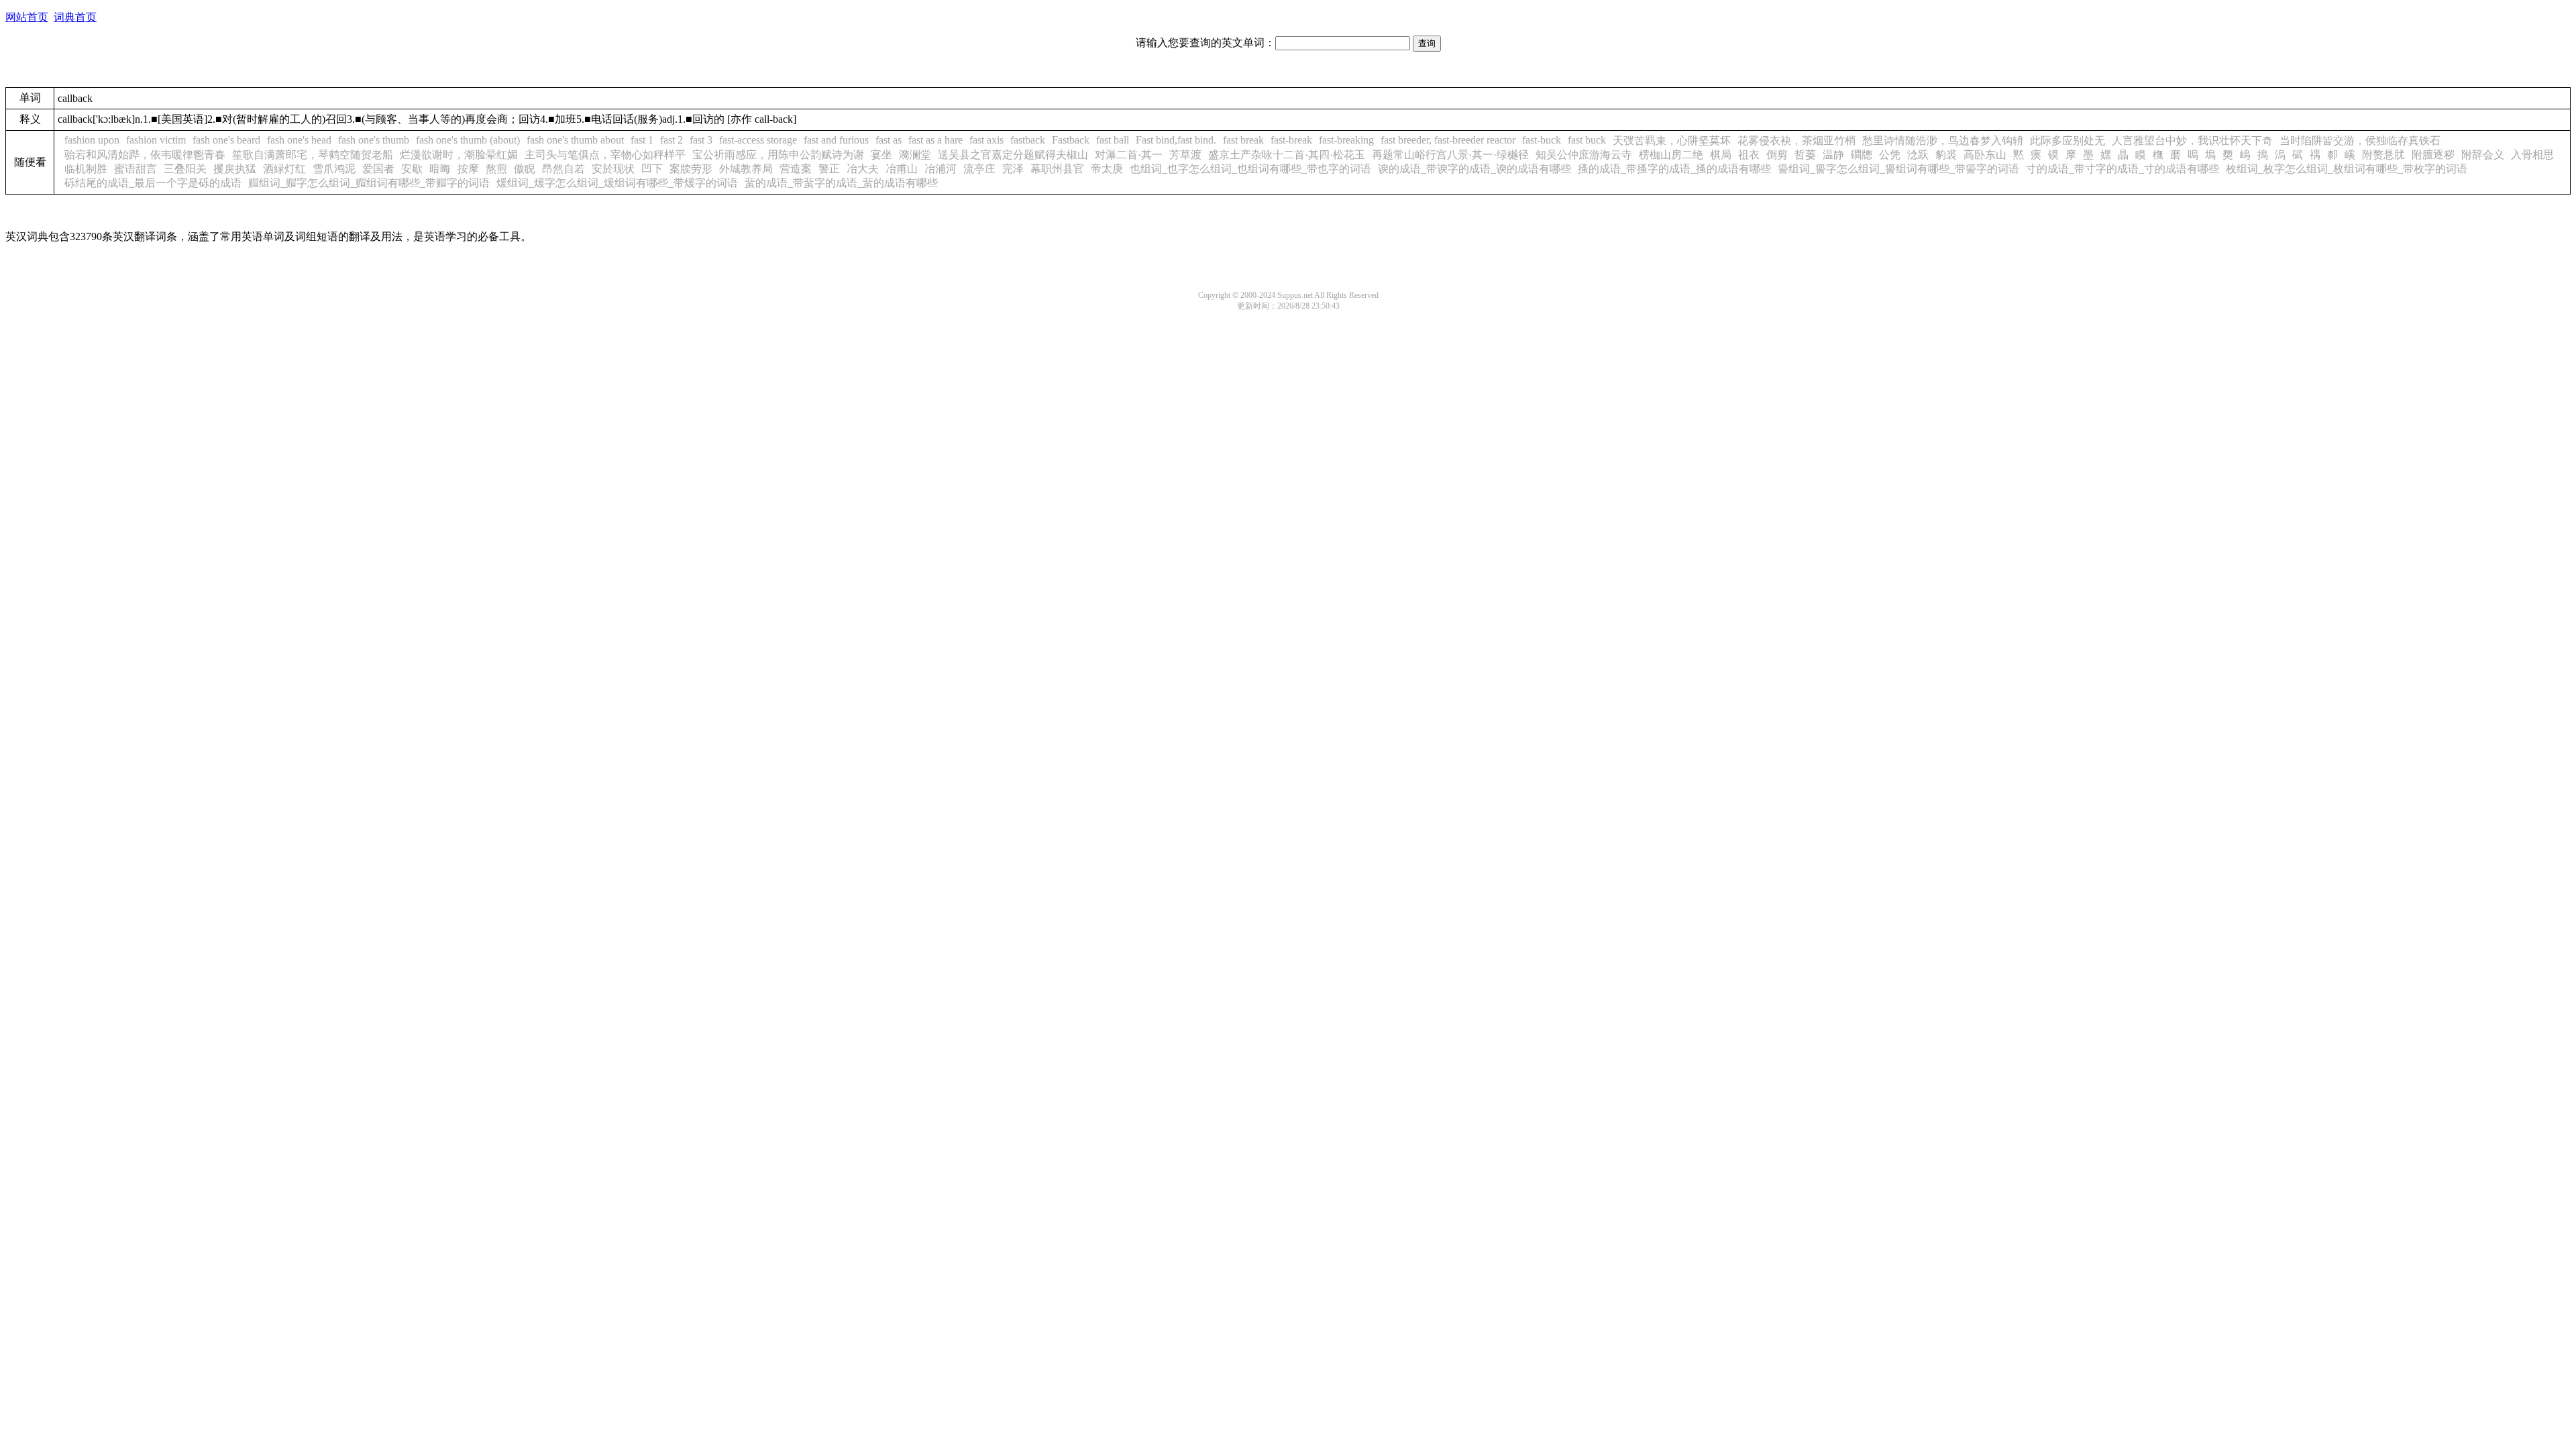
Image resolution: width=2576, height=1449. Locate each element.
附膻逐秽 (2433, 155)
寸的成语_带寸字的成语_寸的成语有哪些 (2123, 169)
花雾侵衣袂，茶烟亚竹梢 (1796, 141)
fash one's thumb (374, 140)
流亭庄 (979, 169)
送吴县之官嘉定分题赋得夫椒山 (1013, 155)
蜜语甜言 (136, 169)
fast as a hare (935, 140)
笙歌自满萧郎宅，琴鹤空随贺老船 (313, 155)
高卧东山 (1985, 155)
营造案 (796, 169)
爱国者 (378, 169)
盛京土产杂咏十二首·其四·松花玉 (1287, 155)
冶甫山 (902, 169)
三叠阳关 (185, 169)
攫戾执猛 (235, 169)
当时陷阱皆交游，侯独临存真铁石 (2360, 141)
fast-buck (1542, 140)
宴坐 (881, 155)
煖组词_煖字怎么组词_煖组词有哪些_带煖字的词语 (617, 183)
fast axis (986, 140)
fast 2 (672, 140)
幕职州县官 (1057, 169)
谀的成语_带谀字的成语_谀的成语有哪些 (1474, 169)
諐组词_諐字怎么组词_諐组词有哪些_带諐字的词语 (1898, 169)
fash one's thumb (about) (468, 140)
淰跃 (1918, 155)
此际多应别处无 (2068, 141)
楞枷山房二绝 (1671, 155)
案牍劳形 (691, 169)
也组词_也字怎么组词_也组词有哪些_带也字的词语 (1250, 169)
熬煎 (496, 169)
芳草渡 (1185, 155)
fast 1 (642, 140)
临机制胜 (86, 169)
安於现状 (613, 169)
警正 (829, 169)
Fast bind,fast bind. (1176, 140)
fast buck (1587, 140)
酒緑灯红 (284, 169)
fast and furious (836, 140)
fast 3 (701, 140)
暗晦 (440, 169)
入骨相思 (2532, 155)
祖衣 (1749, 155)
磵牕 (1862, 155)
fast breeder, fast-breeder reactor (1448, 140)
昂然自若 (563, 169)
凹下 (652, 169)
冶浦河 (941, 169)
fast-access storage (758, 140)
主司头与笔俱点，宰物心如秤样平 (605, 155)
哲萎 (1805, 155)
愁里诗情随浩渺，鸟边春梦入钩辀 (1943, 141)
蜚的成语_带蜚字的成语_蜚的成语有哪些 (841, 183)
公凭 (1890, 155)
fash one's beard (226, 140)
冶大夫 (863, 169)
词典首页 (75, 17)
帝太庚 (1107, 169)
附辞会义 (2483, 155)
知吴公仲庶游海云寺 (1584, 155)
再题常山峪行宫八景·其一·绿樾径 (1450, 155)
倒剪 (1777, 155)
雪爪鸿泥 (334, 169)
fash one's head (299, 140)
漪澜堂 (915, 155)
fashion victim (156, 140)
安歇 (412, 169)
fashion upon (92, 140)
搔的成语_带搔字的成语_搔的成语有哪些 (1674, 169)
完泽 (1013, 169)
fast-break (1291, 140)
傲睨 (525, 169)
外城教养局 (746, 169)
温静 (1833, 155)
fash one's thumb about (575, 140)
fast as (889, 140)
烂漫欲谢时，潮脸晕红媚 (459, 155)
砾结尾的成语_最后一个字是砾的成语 (153, 183)
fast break (1243, 140)
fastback (1028, 140)
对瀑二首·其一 (1129, 155)
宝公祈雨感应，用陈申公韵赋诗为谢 (778, 155)
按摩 (468, 169)
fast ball (1113, 140)
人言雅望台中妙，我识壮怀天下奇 (2192, 141)
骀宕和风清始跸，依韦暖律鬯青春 (145, 155)
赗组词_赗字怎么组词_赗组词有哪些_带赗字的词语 (369, 183)
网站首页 (27, 17)
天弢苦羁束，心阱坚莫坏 (1672, 141)
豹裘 (1946, 155)
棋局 (1721, 155)
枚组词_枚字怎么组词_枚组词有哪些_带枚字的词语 (2347, 169)
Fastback (1071, 140)
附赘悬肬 (2383, 155)
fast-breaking (1346, 140)
